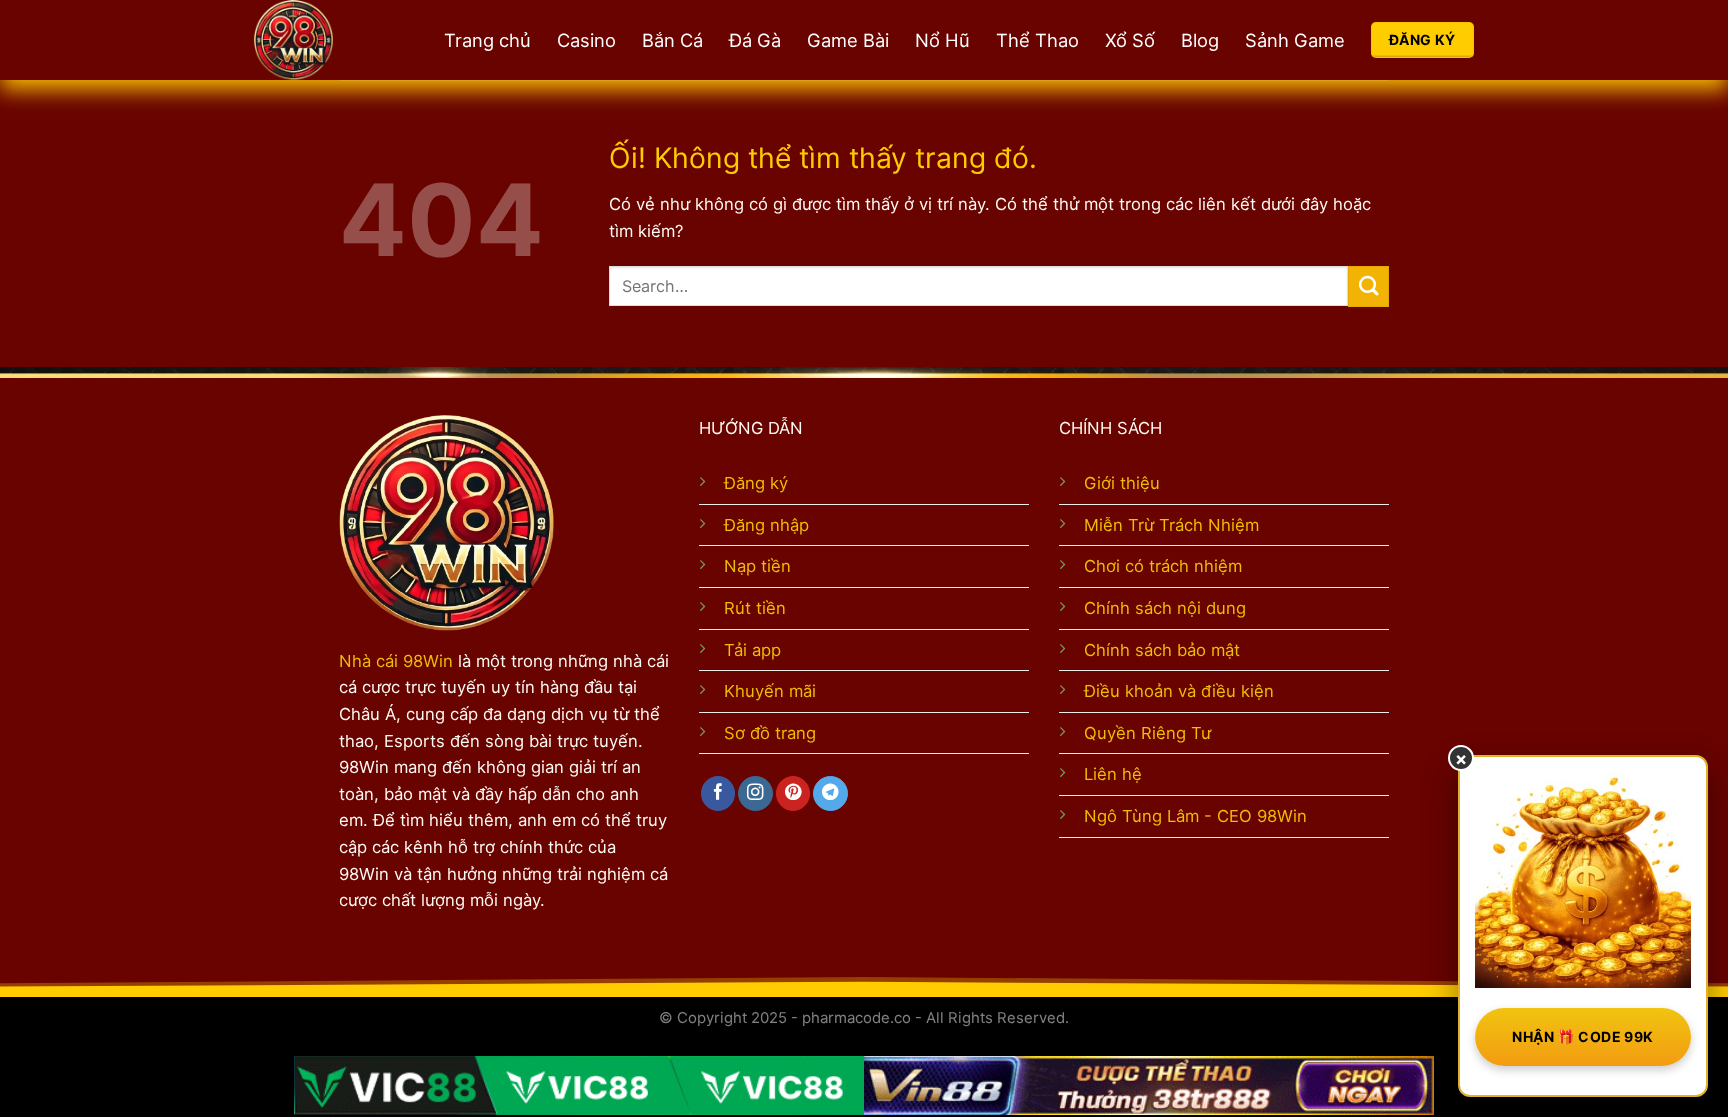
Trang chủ (487, 40)
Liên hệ (1113, 774)
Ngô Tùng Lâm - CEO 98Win (1195, 816)
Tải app (752, 650)
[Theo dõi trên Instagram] (755, 793)
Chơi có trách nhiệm (1163, 566)
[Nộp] (1368, 286)
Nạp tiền (757, 566)
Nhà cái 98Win (396, 661)
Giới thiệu (1122, 483)
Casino (586, 40)
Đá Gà (755, 40)
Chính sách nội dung (1165, 608)
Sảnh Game (1295, 40)
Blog (1200, 40)
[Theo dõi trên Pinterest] (793, 793)
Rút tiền (755, 608)
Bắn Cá (672, 40)
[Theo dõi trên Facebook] (718, 793)
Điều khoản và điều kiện (1179, 691)
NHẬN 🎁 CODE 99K (1582, 1036)
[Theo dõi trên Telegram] (830, 793)
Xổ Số (1130, 40)
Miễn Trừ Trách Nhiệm (1171, 525)
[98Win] (329, 40)
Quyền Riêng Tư (1147, 733)
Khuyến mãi (770, 691)
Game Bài (848, 40)
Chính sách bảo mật (1162, 650)
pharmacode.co (856, 1017)
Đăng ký (756, 483)
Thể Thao (1037, 40)
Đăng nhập (766, 525)
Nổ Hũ (942, 40)
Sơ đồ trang (770, 733)
